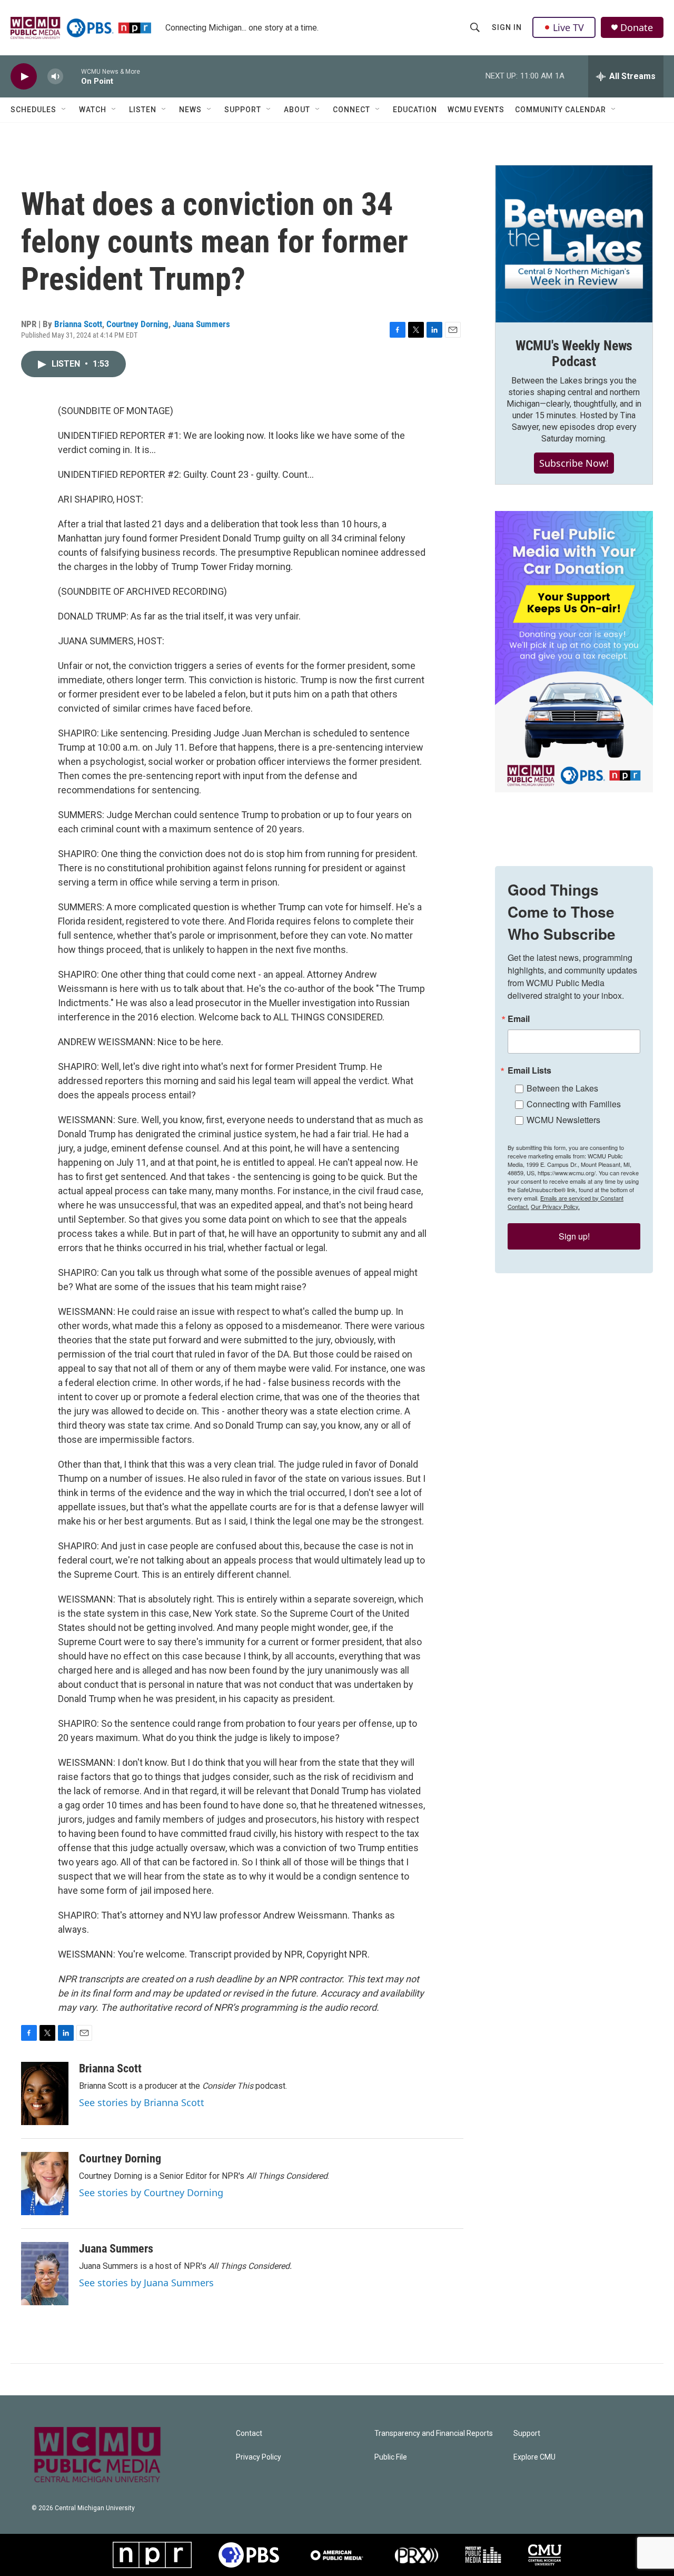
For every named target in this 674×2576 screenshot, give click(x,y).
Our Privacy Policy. (555, 1206)
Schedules (33, 110)
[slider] (72, 76)
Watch (93, 110)
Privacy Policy (259, 2457)
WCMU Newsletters (563, 1120)
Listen (143, 110)
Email (519, 1019)
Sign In (507, 27)
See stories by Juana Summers (146, 2283)
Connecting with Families (574, 1104)
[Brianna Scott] (45, 2093)
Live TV (568, 27)
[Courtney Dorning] (45, 2184)
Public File (391, 2457)
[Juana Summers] (45, 2274)
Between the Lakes (562, 1088)
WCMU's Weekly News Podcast (574, 353)
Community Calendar (561, 110)
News (190, 110)
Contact (249, 2434)
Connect (351, 110)
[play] (24, 77)
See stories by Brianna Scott (142, 2102)
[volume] (55, 77)
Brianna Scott (78, 324)
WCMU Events (476, 110)
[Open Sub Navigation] (64, 110)
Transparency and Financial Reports (434, 2434)
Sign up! (574, 1236)
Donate (637, 28)
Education (415, 110)
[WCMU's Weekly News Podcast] (574, 244)
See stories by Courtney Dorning (151, 2192)
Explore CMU (534, 2457)
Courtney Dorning (137, 324)
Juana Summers (201, 324)
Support (243, 110)
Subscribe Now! (574, 463)
